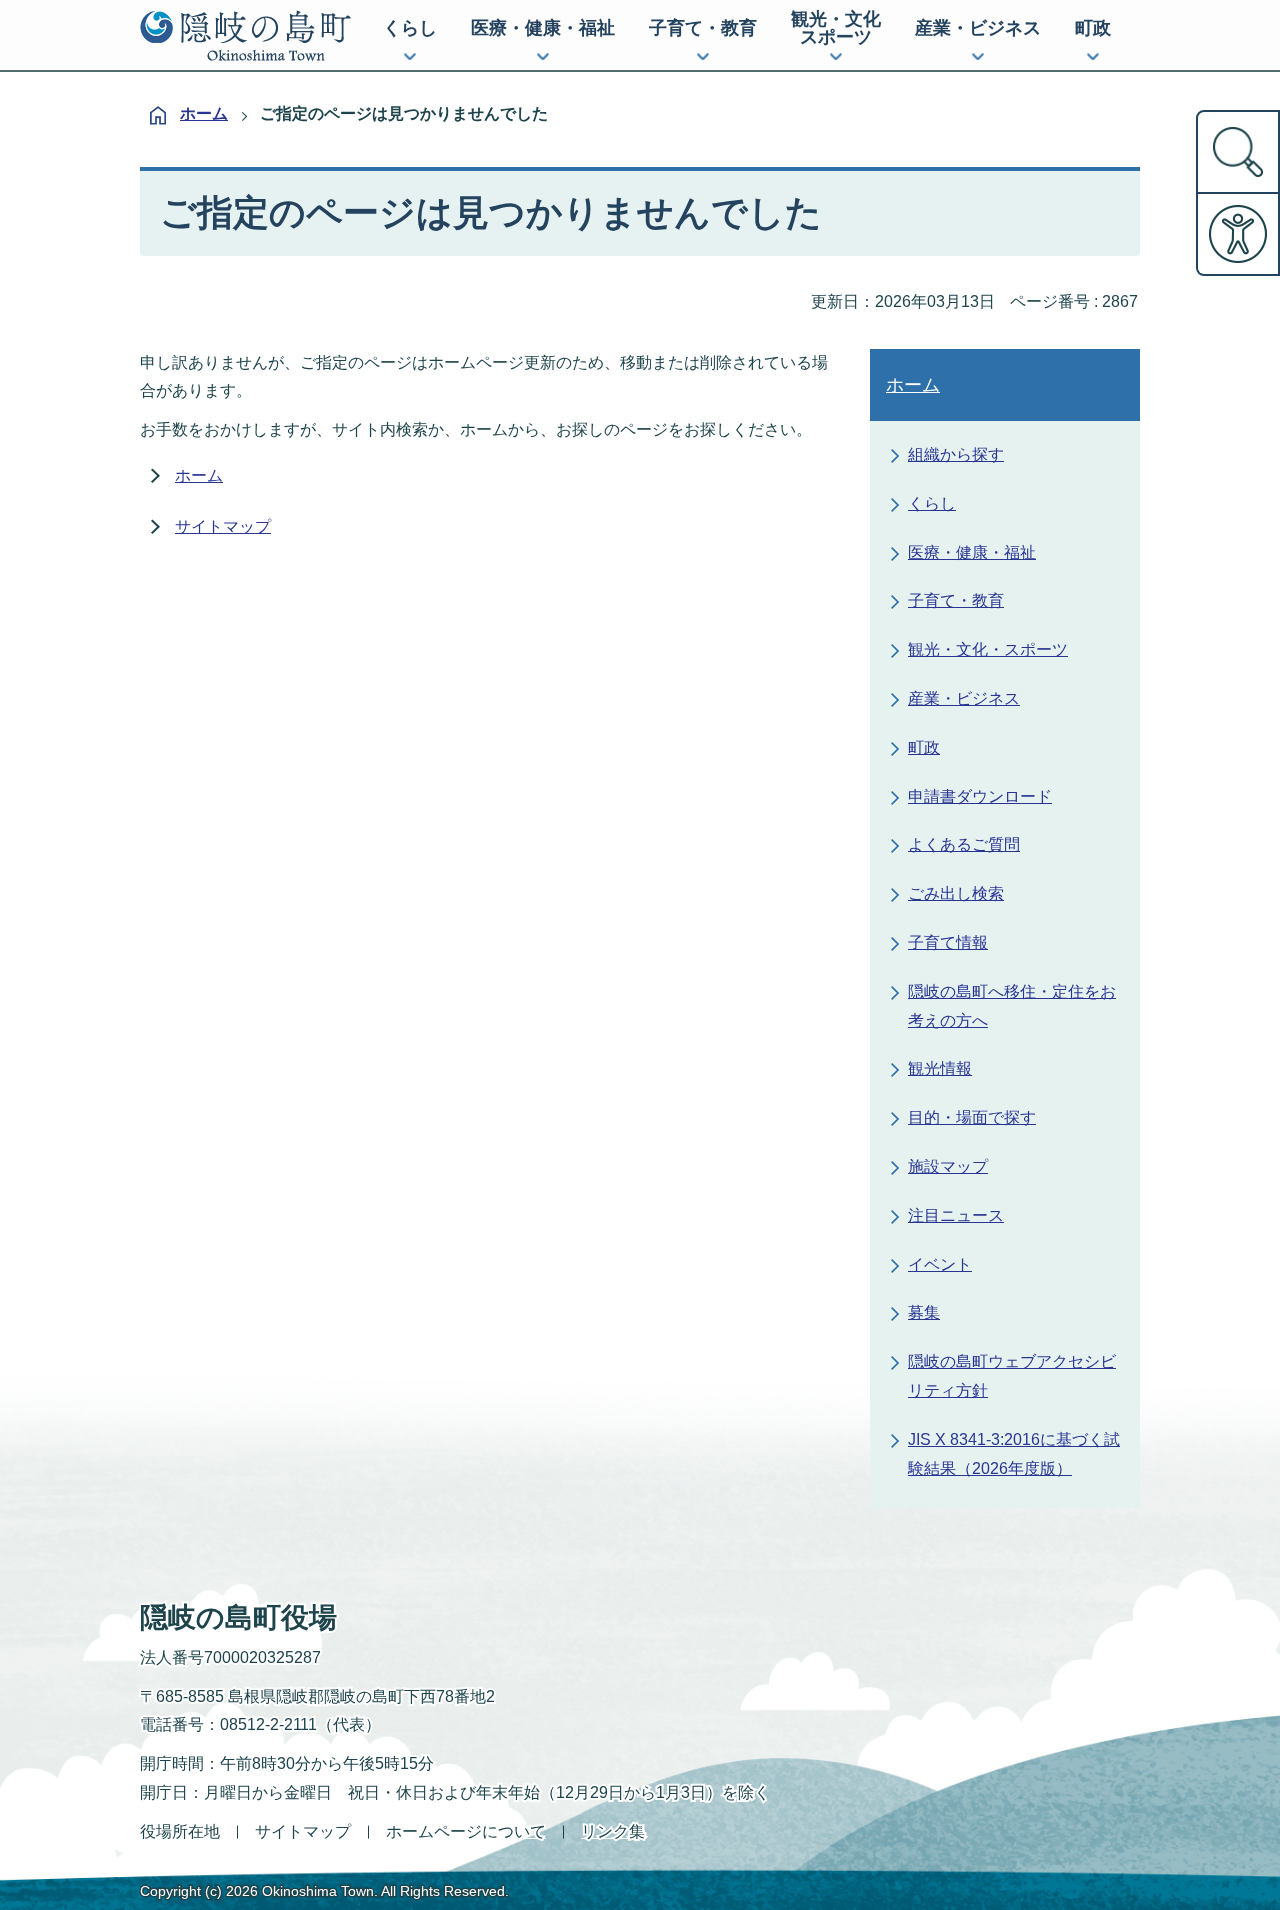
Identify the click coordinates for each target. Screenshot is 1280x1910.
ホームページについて (466, 1831)
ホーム (204, 113)
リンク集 (613, 1831)
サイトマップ (223, 526)
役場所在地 (180, 1831)
